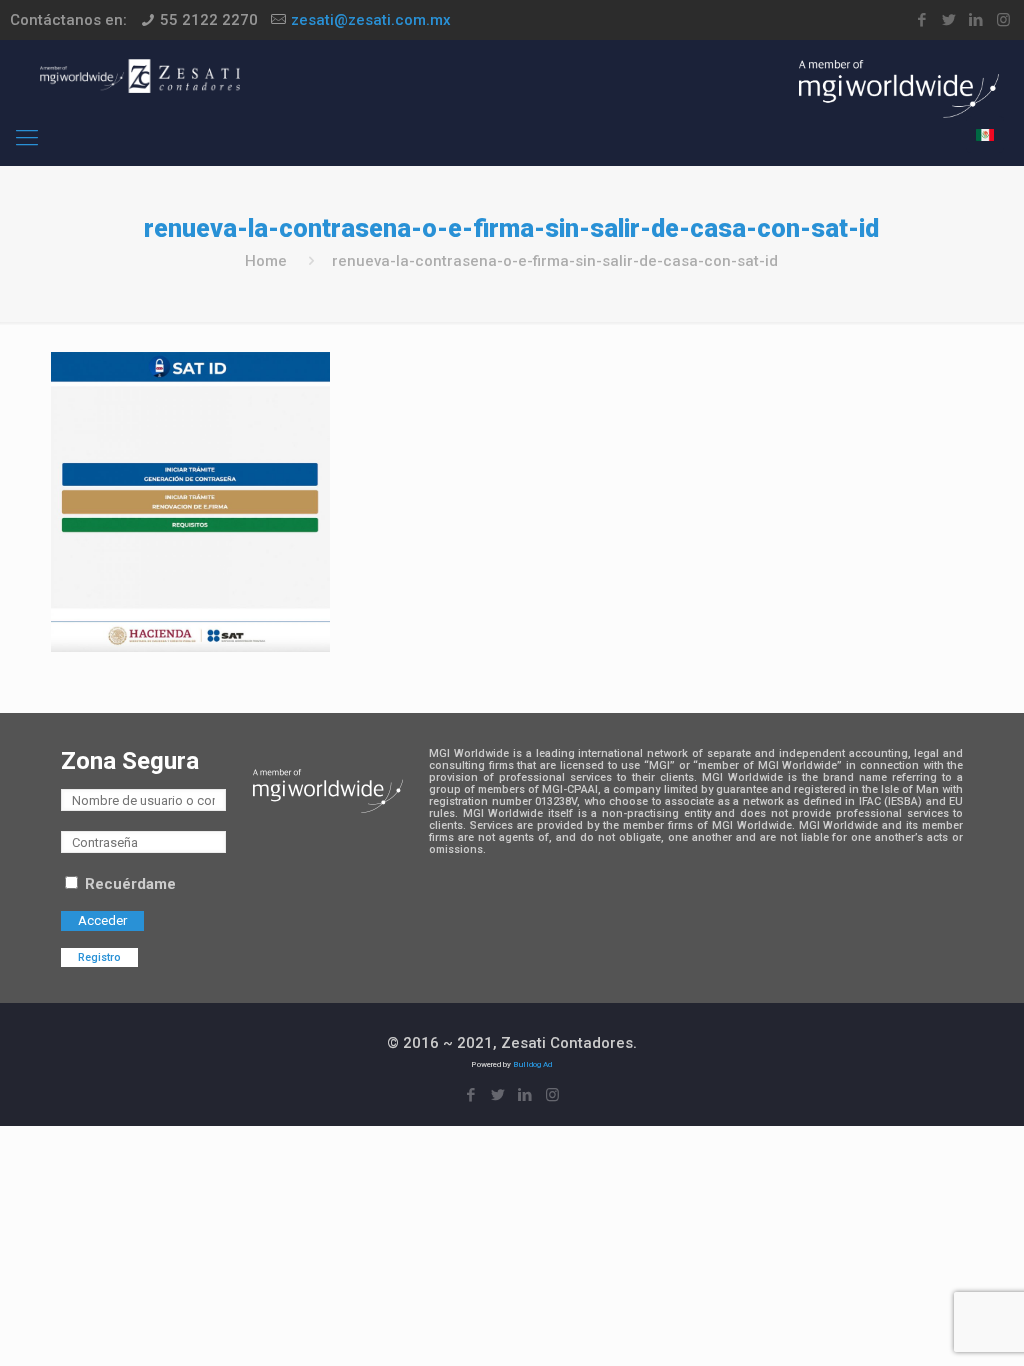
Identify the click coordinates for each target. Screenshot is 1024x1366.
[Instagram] (1003, 20)
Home (266, 261)
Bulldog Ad (532, 1064)
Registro (99, 957)
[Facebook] (922, 20)
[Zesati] (140, 75)
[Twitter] (949, 20)
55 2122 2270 (209, 20)
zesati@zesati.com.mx (371, 20)
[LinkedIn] (976, 20)
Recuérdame (128, 884)
